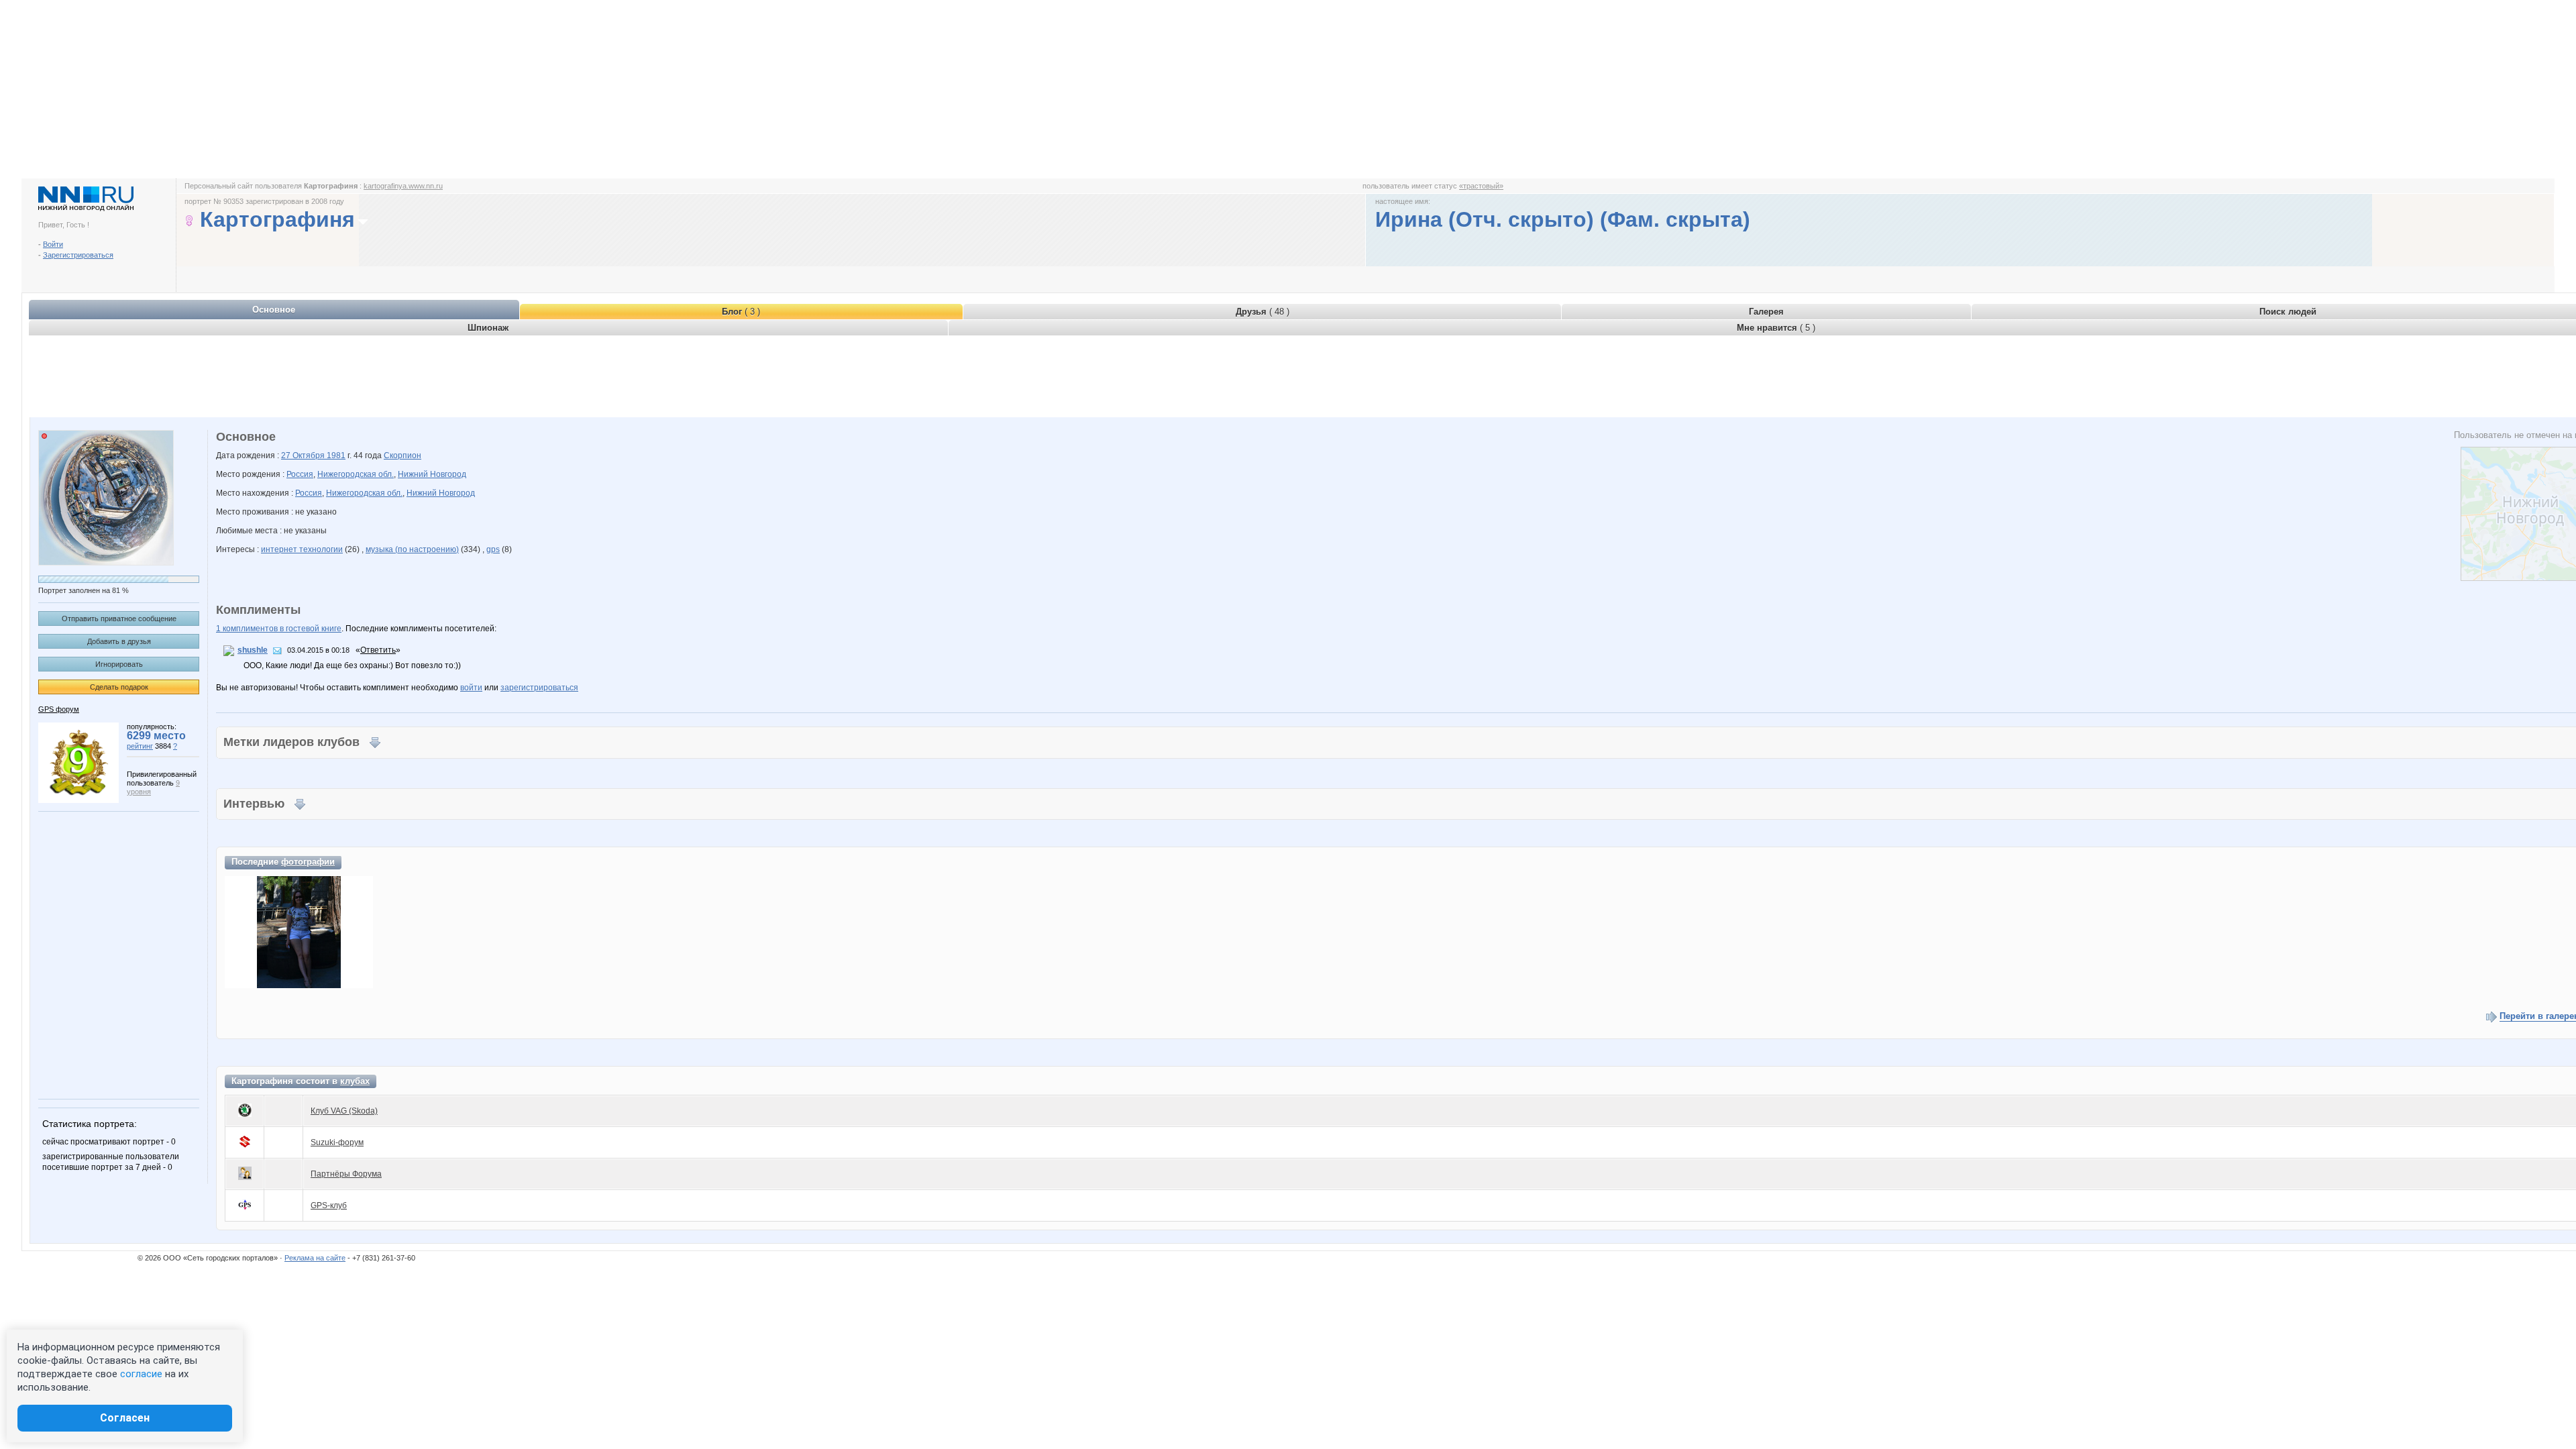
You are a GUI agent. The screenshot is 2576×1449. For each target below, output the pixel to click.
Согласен (125, 1418)
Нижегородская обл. (356, 474)
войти (471, 688)
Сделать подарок (119, 687)
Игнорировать (119, 664)
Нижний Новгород (432, 474)
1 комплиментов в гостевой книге (279, 629)
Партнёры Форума (346, 1174)
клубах (355, 1081)
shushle (253, 650)
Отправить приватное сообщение (119, 619)
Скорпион (402, 455)
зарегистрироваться (539, 688)
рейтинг (140, 746)
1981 (336, 455)
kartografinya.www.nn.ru (403, 186)
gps (493, 549)
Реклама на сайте (315, 1258)
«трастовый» (1481, 186)
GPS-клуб (329, 1205)
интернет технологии (302, 549)
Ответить (378, 650)
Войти (53, 244)
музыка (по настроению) (412, 549)
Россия (300, 474)
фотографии (308, 862)
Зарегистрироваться (78, 255)
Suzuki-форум (337, 1142)
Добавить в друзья (119, 641)
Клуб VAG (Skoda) (344, 1111)
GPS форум (59, 709)
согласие (141, 1374)
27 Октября (304, 455)
